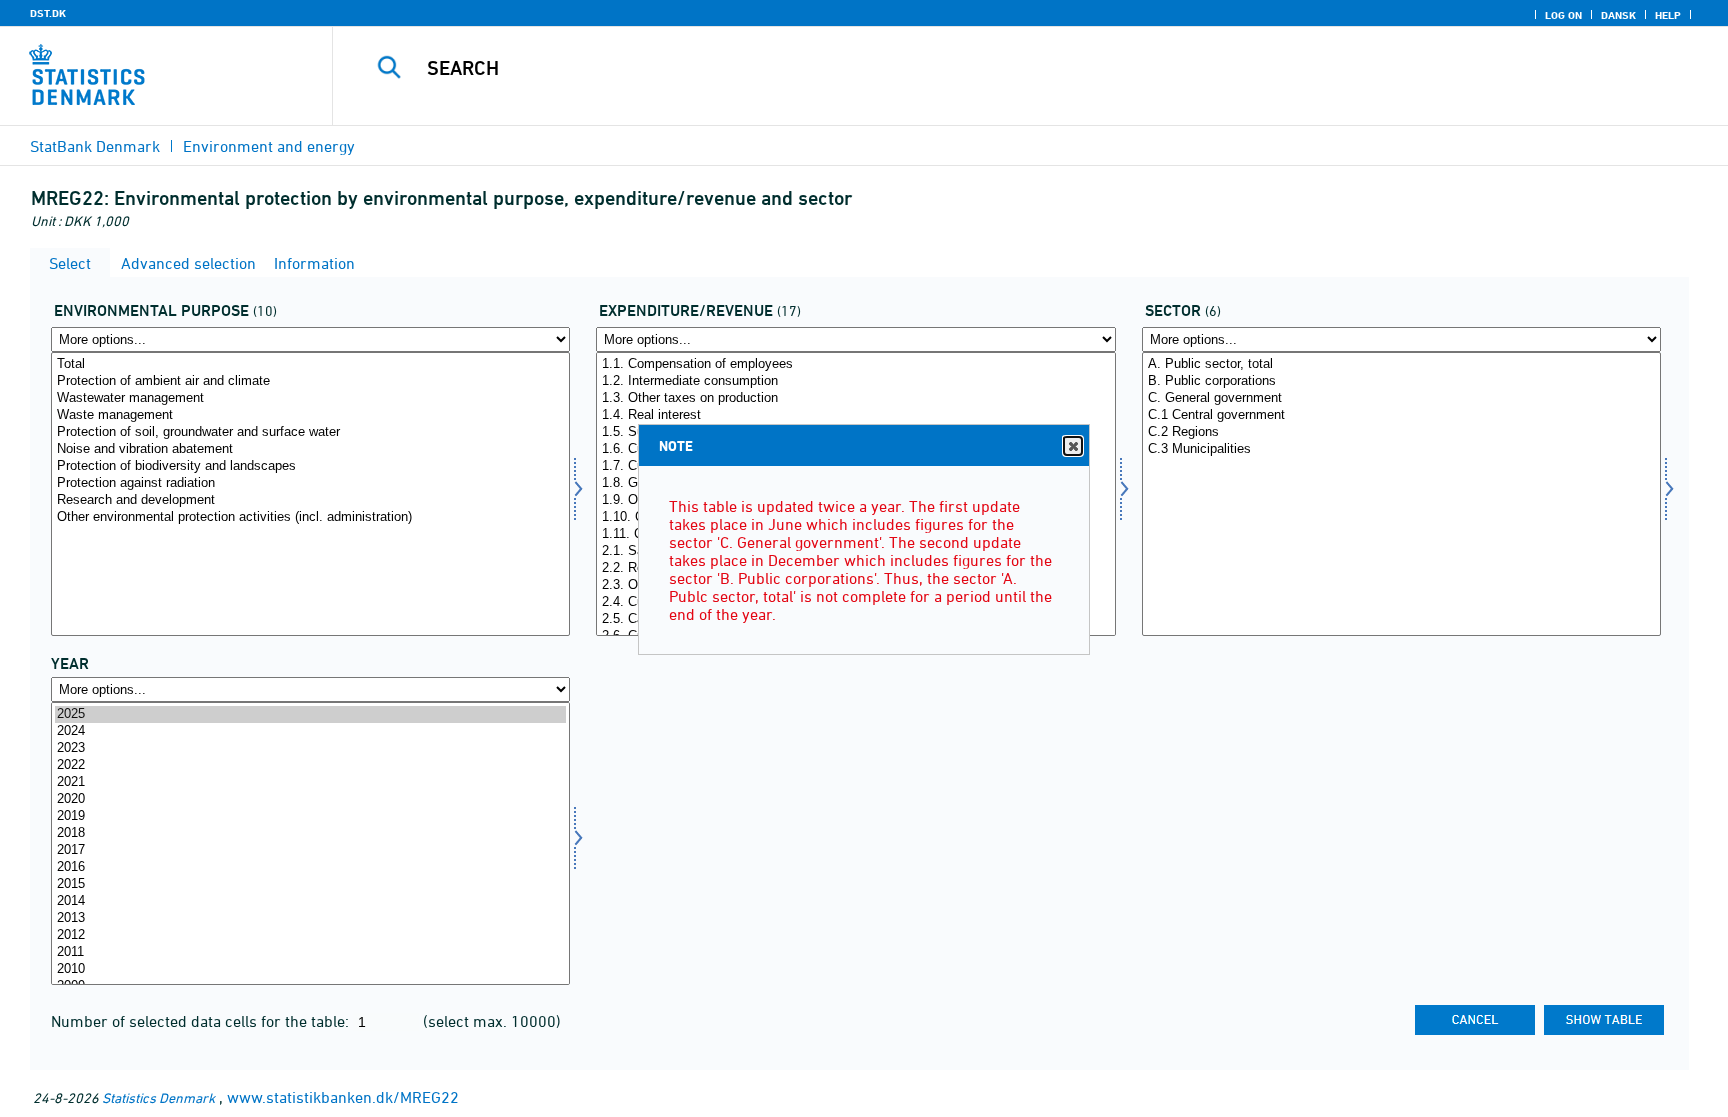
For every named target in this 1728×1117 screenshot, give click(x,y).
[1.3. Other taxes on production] (855, 398)
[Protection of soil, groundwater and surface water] (310, 432)
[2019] (310, 816)
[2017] (310, 850)
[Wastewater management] (310, 398)
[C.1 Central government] (1401, 415)
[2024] (310, 731)
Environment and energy (269, 146)
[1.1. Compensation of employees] (855, 364)
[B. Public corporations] (1401, 381)
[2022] (310, 765)
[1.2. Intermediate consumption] (855, 381)
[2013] (310, 918)
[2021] (310, 782)
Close (1073, 446)
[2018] (310, 833)
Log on (1563, 15)
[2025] (310, 714)
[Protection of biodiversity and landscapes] (310, 466)
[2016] (310, 867)
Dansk (1618, 15)
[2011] (310, 952)
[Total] (310, 364)
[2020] (310, 799)
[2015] (310, 884)
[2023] (310, 748)
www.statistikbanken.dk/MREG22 (343, 1097)
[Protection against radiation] (310, 483)
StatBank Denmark (95, 146)
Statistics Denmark (158, 1097)
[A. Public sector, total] (1401, 364)
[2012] (310, 935)
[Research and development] (310, 500)
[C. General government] (1401, 398)
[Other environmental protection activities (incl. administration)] (310, 517)
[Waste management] (310, 415)
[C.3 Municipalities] (1401, 449)
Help (1668, 15)
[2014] (310, 901)
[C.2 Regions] (1401, 432)
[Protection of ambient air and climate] (310, 381)
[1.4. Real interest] (855, 415)
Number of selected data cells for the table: (202, 1021)
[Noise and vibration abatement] (310, 449)
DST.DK (48, 13)
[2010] (310, 969)
